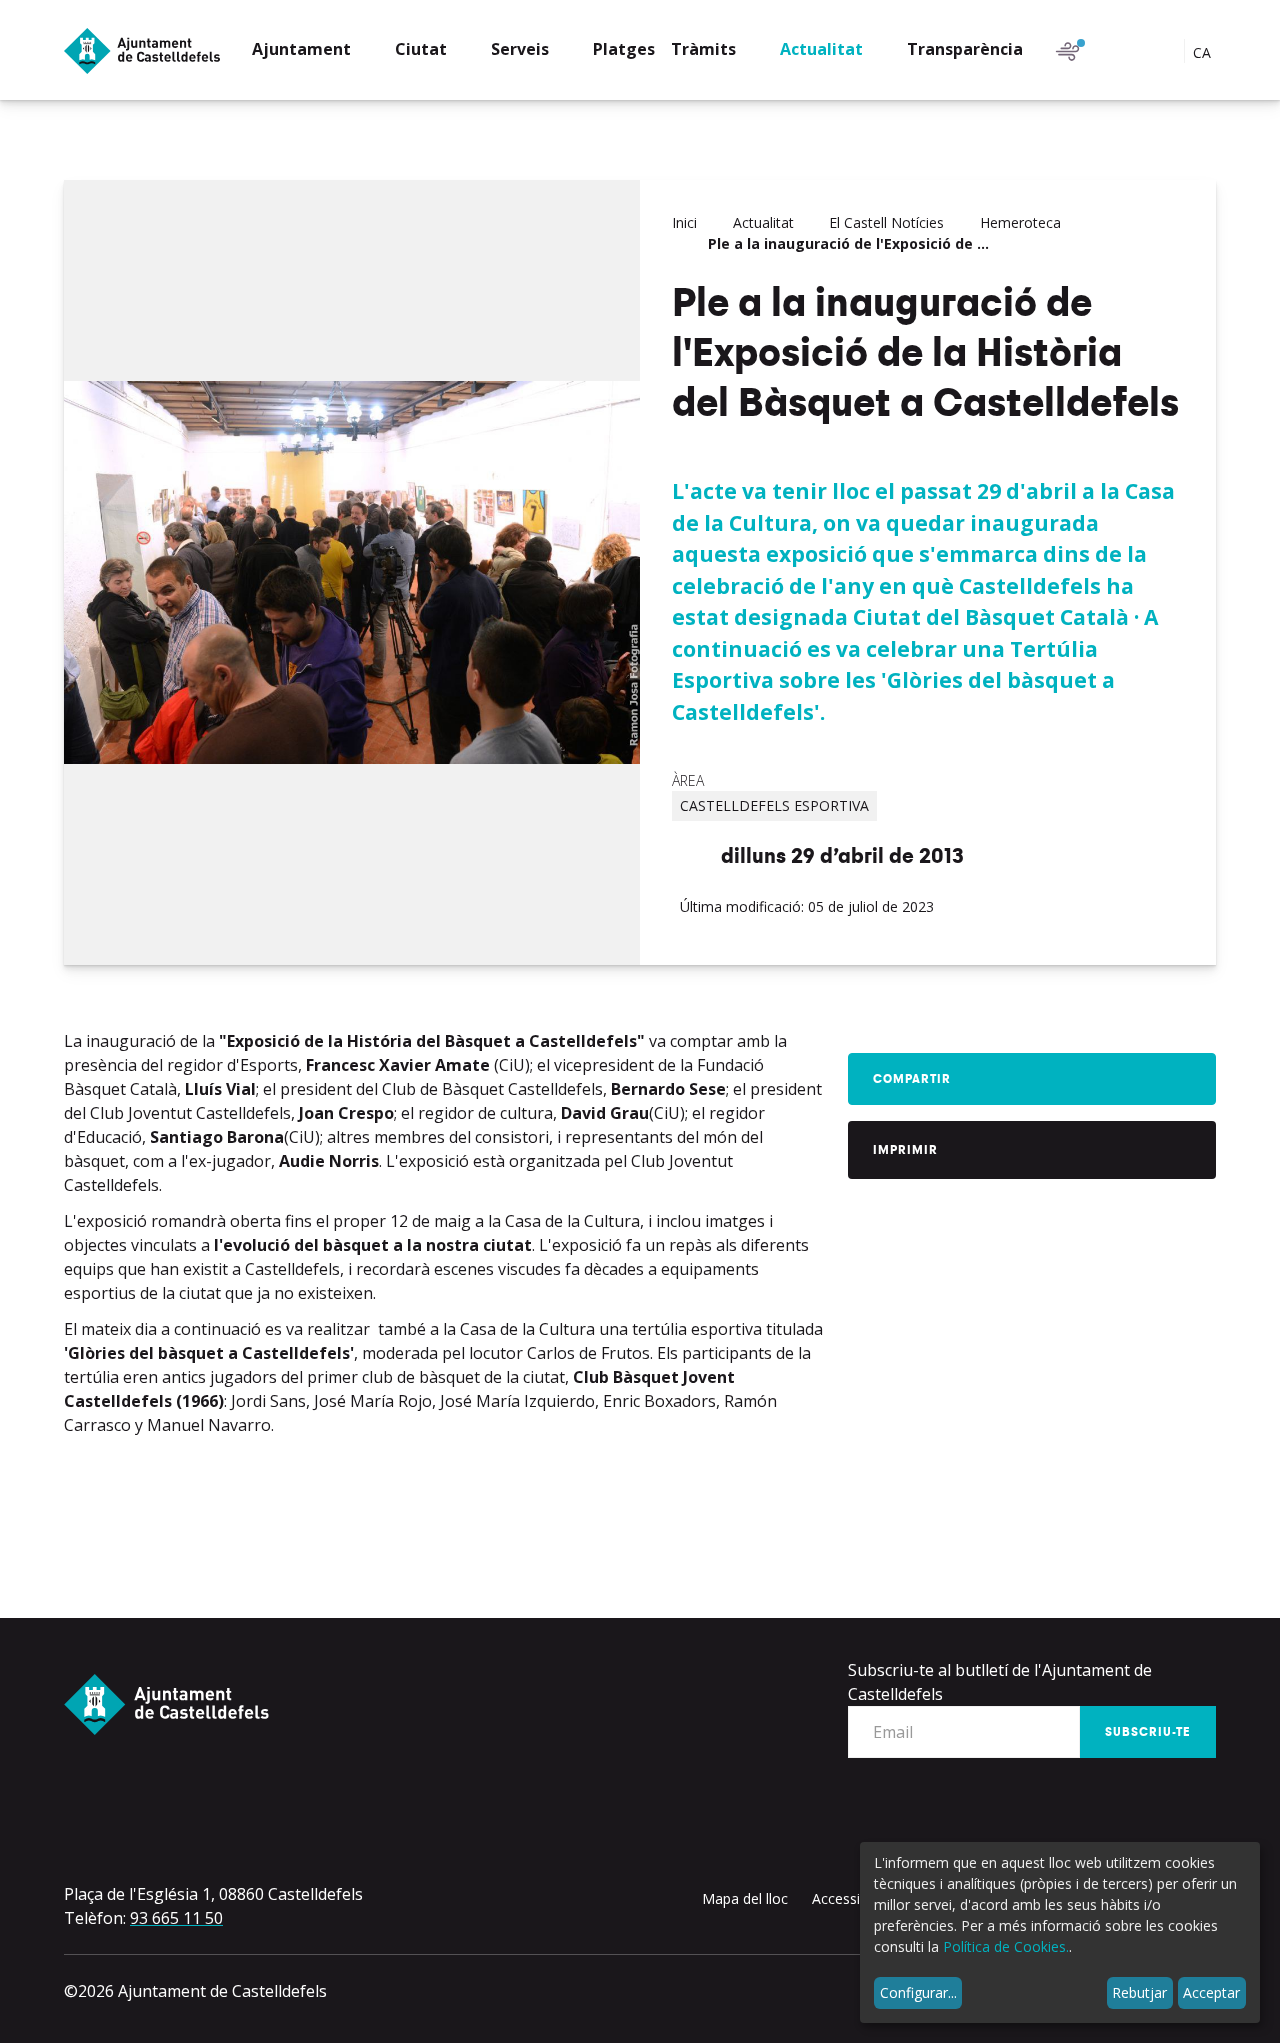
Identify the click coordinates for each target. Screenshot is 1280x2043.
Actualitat (763, 222)
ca (1204, 52)
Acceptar (1211, 1992)
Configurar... (918, 1992)
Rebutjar (1139, 1992)
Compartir (912, 1079)
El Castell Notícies (886, 222)
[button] (315, 51)
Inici (684, 222)
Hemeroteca (1020, 222)
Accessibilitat (853, 1898)
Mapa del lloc (745, 1898)
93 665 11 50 (176, 1918)
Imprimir (905, 1150)
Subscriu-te (1148, 1732)
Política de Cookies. (1006, 1946)
